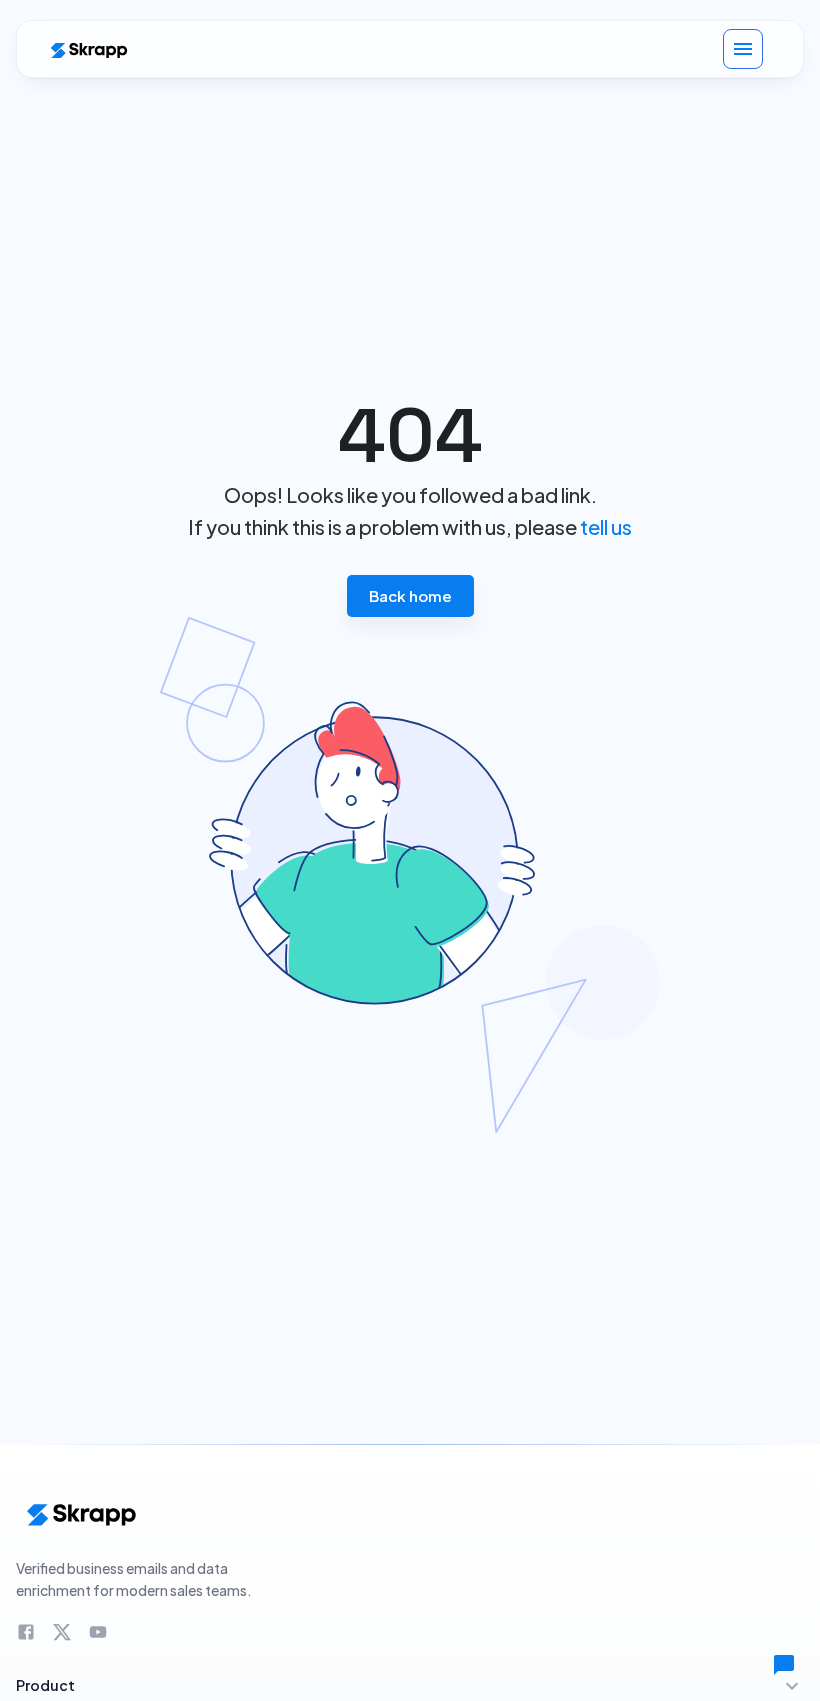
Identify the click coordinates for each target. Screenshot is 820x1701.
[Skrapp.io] (88, 49)
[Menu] (743, 49)
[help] (784, 1665)
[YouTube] (98, 1632)
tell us (606, 526)
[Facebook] (26, 1632)
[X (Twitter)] (62, 1632)
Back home (410, 595)
